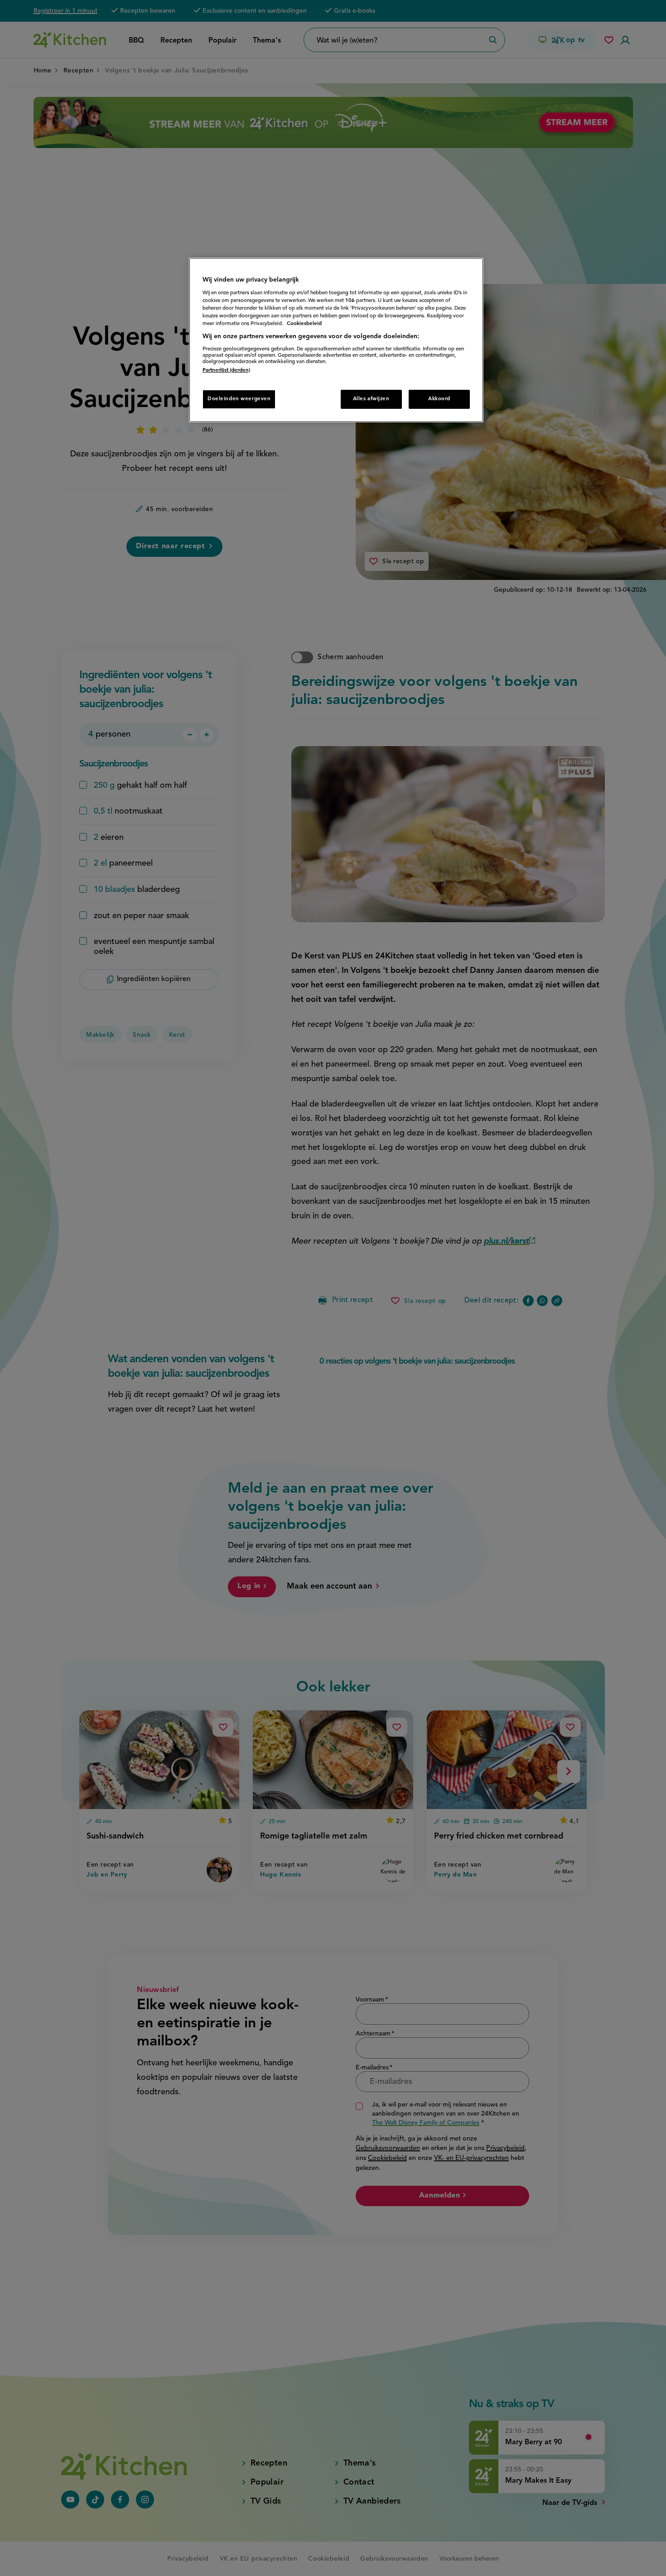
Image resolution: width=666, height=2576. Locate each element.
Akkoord (439, 399)
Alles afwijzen (371, 399)
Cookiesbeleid (304, 324)
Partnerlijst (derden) (226, 370)
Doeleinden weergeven (239, 399)
